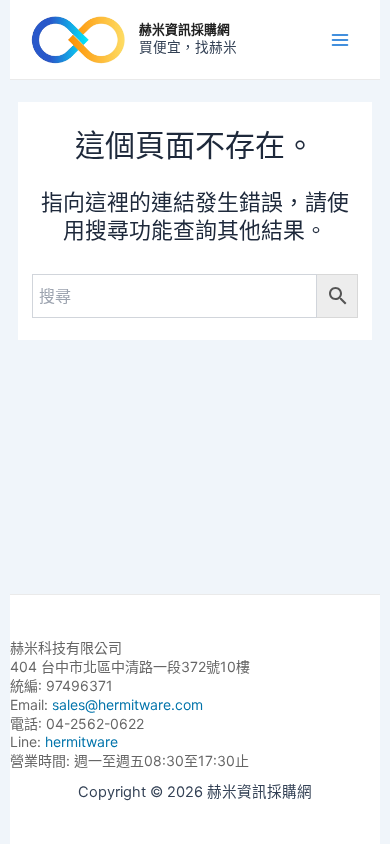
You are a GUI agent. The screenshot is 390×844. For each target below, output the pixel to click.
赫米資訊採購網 (184, 29)
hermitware (81, 741)
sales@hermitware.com (127, 704)
